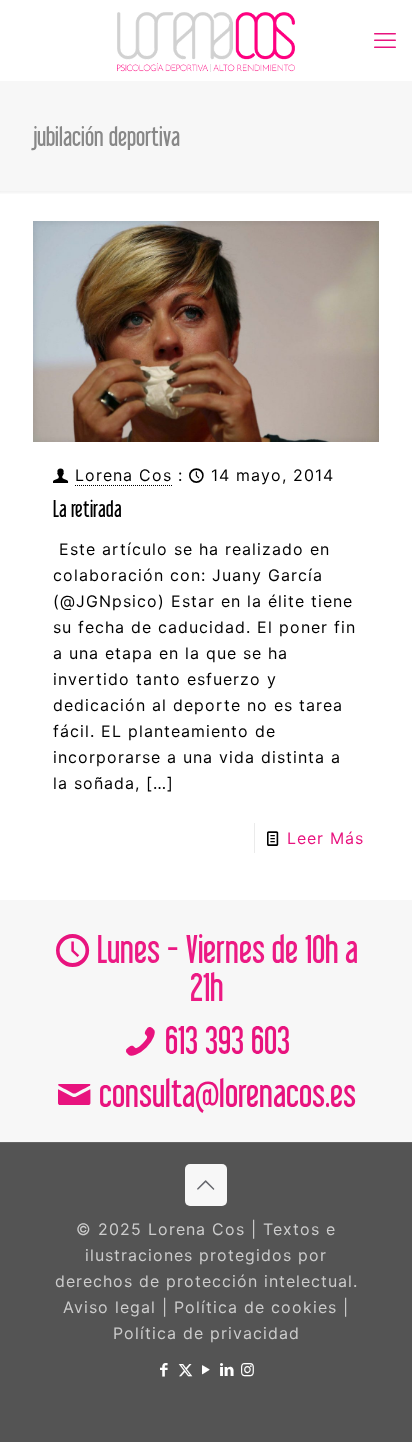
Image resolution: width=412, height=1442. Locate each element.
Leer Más (325, 838)
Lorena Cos (123, 475)
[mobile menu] (385, 40)
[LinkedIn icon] (227, 1369)
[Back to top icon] (206, 1185)
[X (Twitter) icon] (185, 1369)
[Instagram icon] (248, 1369)
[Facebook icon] (164, 1369)
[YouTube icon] (206, 1369)
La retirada (87, 508)
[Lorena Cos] (206, 40)
